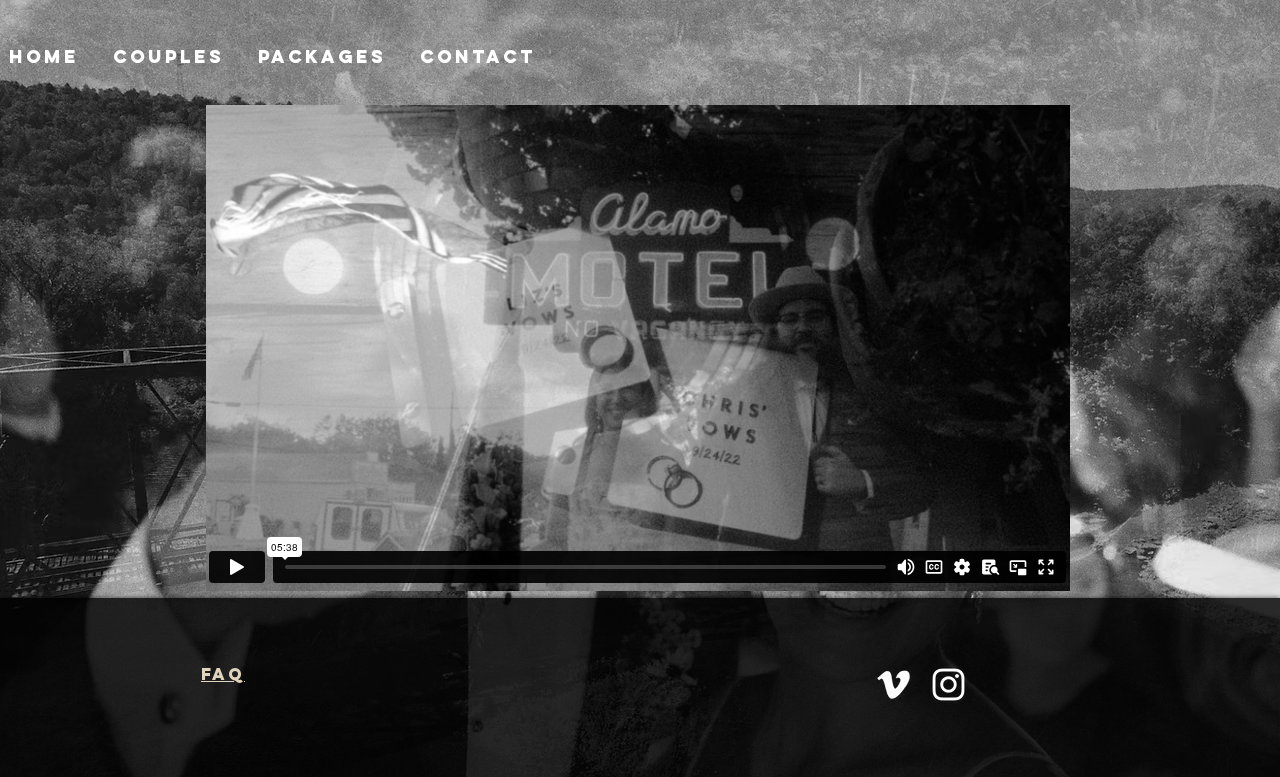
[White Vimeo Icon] (893, 684)
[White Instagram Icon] (948, 684)
